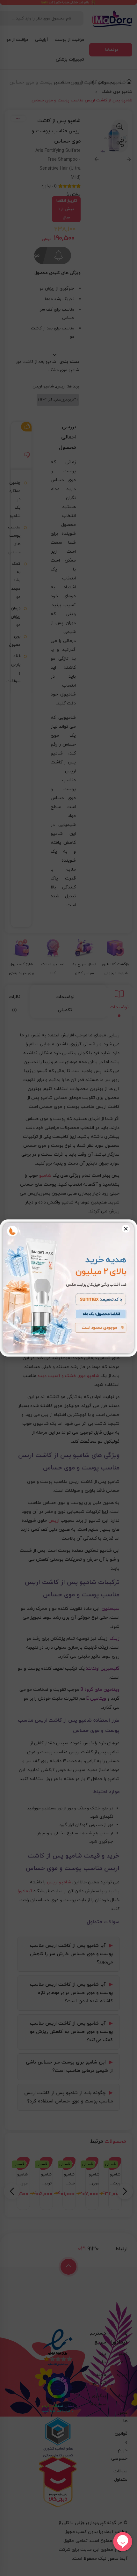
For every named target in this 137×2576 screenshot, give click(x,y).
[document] (68, 1288)
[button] (126, 1229)
